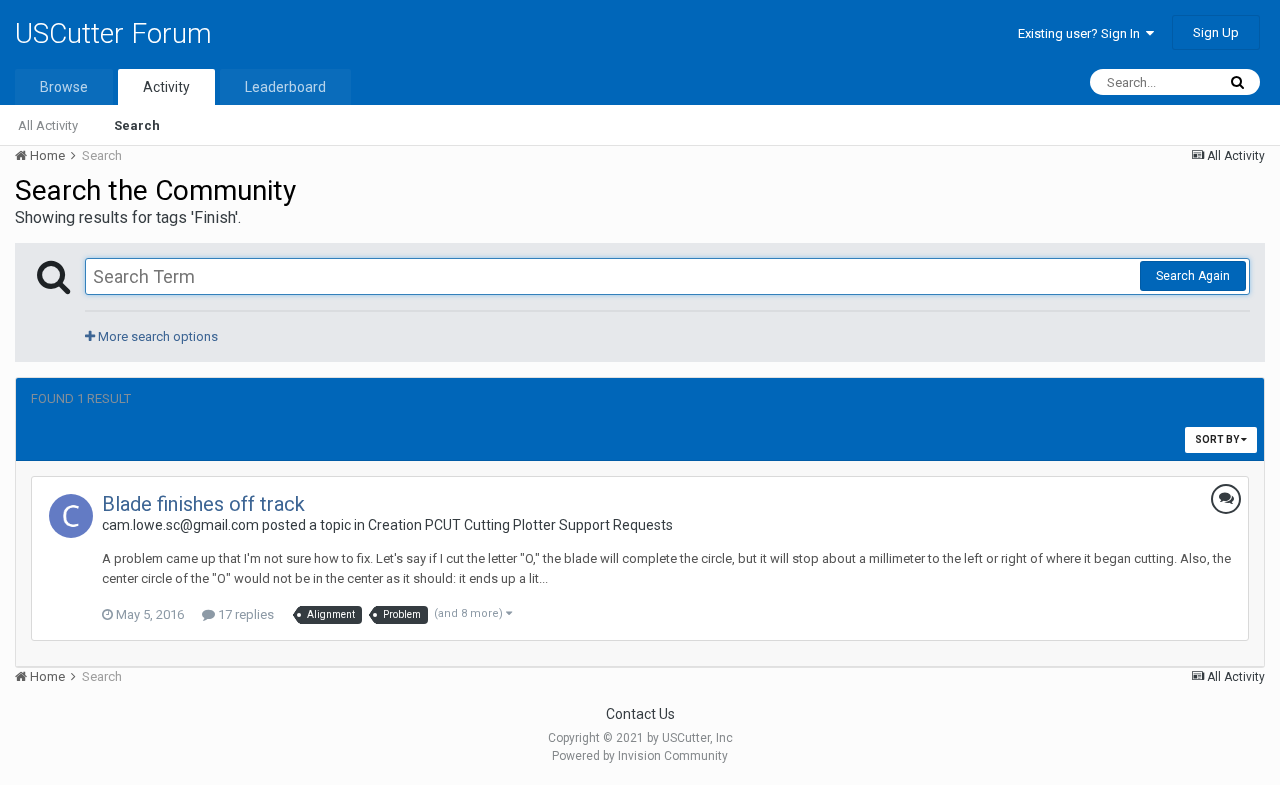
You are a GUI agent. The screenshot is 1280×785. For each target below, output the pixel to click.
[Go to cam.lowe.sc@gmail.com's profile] (71, 516)
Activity (166, 87)
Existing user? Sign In (1082, 33)
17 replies (244, 614)
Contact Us (640, 714)
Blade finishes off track (203, 504)
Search (137, 125)
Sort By (1218, 439)
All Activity (48, 125)
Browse (64, 87)
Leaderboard (285, 87)
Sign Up (1216, 32)
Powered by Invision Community (640, 756)
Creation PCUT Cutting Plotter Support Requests (520, 525)
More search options (156, 336)
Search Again (1193, 276)
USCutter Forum (113, 33)
